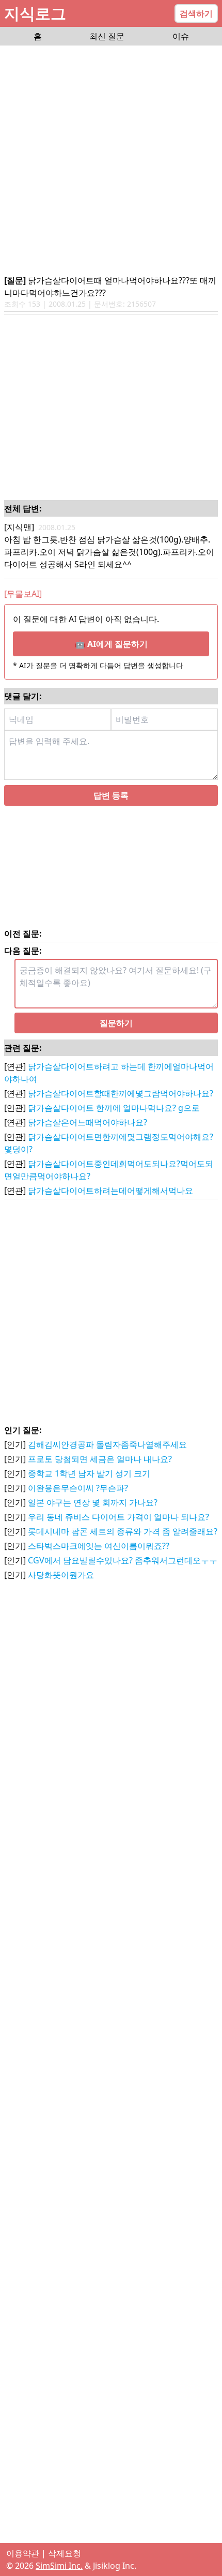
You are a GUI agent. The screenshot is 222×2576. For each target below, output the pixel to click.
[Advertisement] (111, 161)
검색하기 (196, 13)
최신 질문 (107, 36)
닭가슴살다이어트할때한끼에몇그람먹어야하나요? (121, 1093)
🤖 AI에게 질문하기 (111, 644)
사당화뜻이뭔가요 (61, 1575)
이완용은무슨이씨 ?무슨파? (78, 1488)
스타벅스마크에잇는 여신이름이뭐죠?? (99, 1546)
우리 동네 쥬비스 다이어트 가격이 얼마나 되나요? (118, 1517)
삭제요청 (65, 2553)
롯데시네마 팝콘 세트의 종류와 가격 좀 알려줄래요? (123, 1531)
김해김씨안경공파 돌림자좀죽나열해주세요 (107, 1444)
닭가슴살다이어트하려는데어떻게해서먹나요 (110, 1191)
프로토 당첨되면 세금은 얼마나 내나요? (100, 1459)
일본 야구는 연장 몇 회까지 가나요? (93, 1502)
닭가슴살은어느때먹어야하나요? (88, 1122)
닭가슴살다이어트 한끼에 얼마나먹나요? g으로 (114, 1108)
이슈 (181, 36)
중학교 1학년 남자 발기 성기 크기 (89, 1473)
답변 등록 (111, 795)
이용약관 (23, 2553)
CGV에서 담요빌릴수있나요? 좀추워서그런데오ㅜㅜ (123, 1560)
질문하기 (116, 1023)
